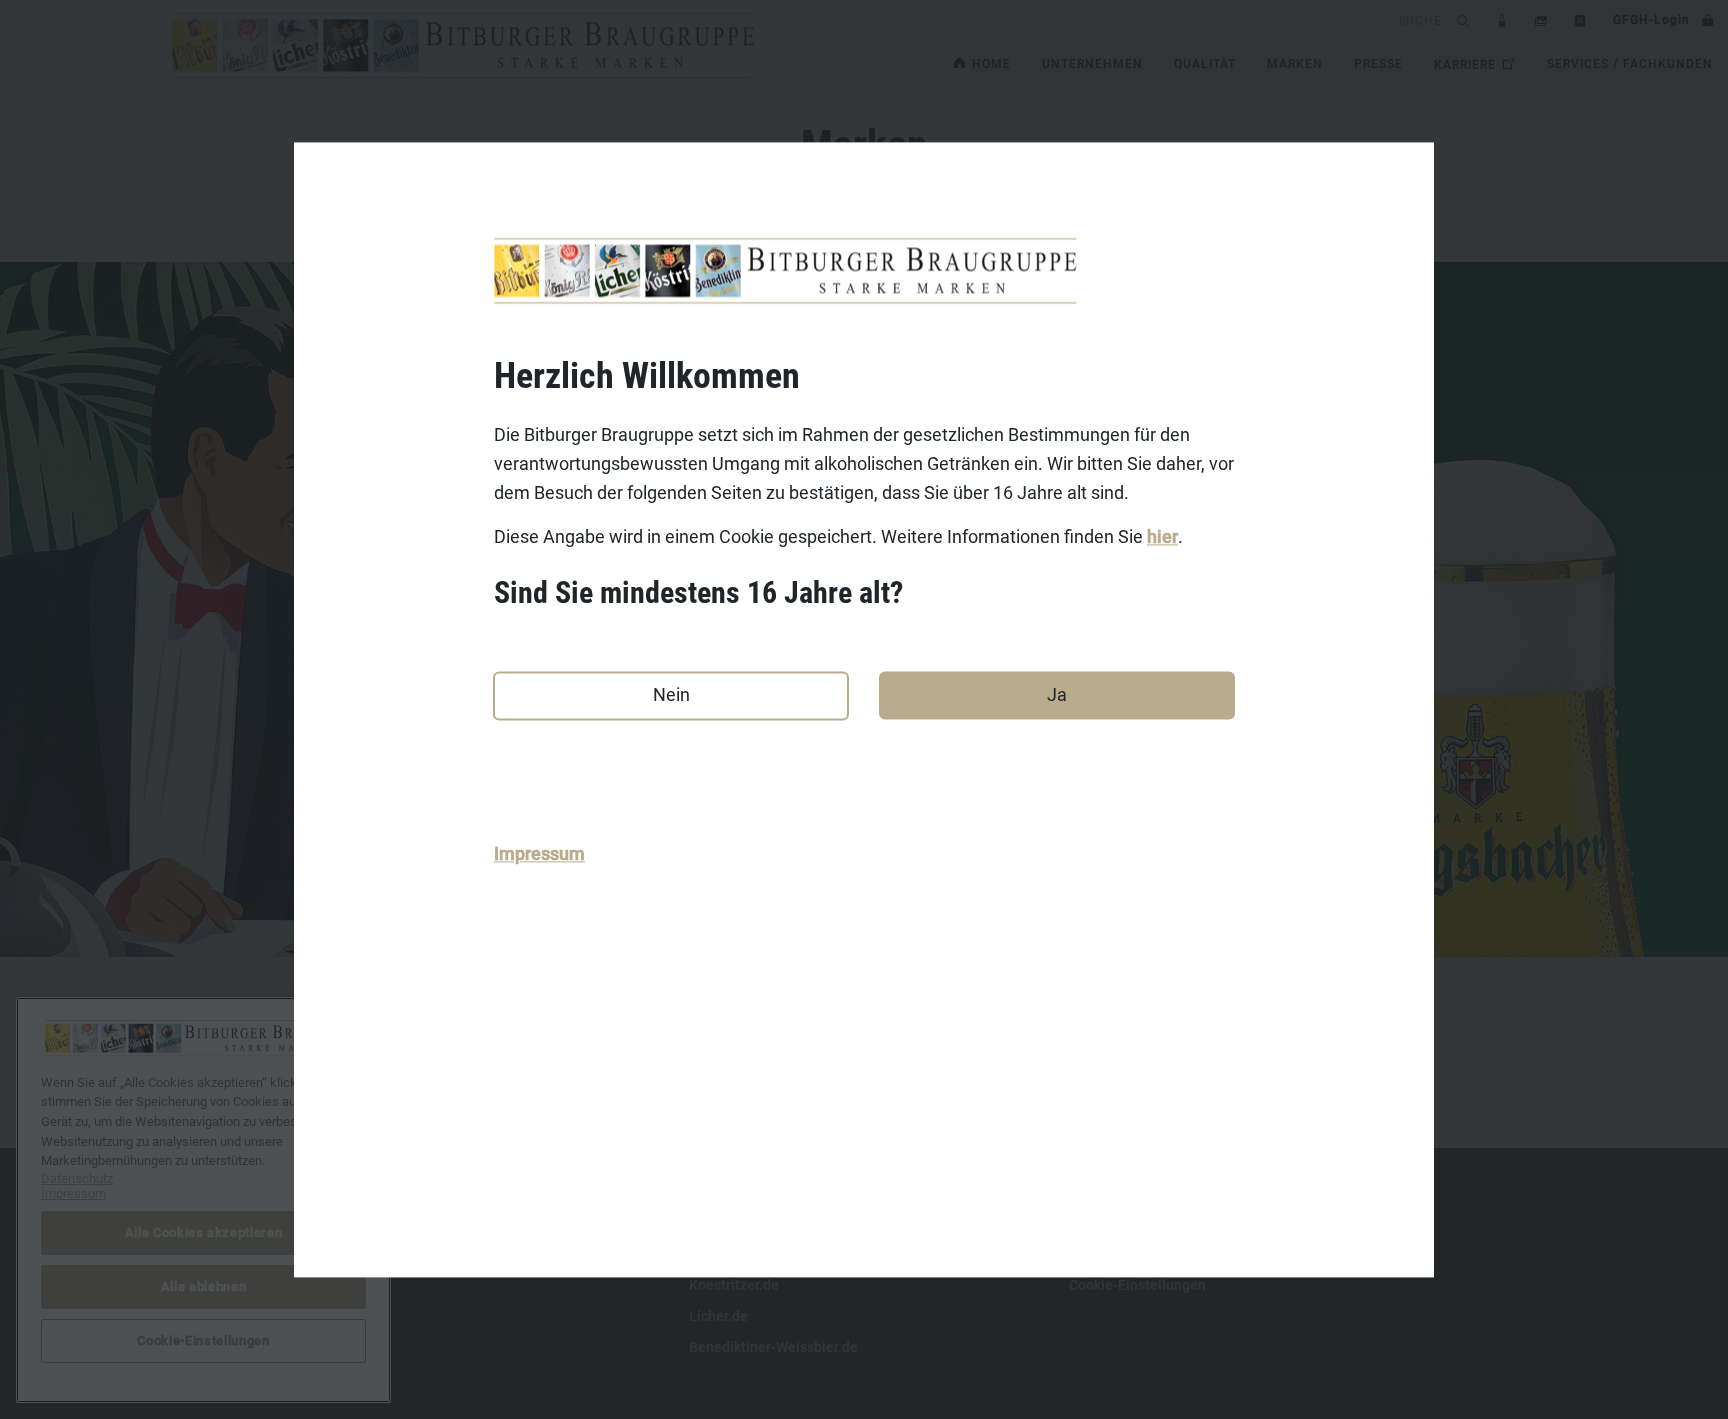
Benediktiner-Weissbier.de (773, 1347)
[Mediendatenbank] (1541, 19)
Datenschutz (349, 1285)
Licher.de (718, 1316)
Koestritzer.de (734, 1285)
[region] (203, 1200)
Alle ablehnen (204, 1286)
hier (1162, 537)
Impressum (539, 854)
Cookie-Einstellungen (1137, 1285)
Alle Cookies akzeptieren (204, 1232)
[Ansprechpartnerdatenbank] (1580, 19)
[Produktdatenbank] (1502, 19)
